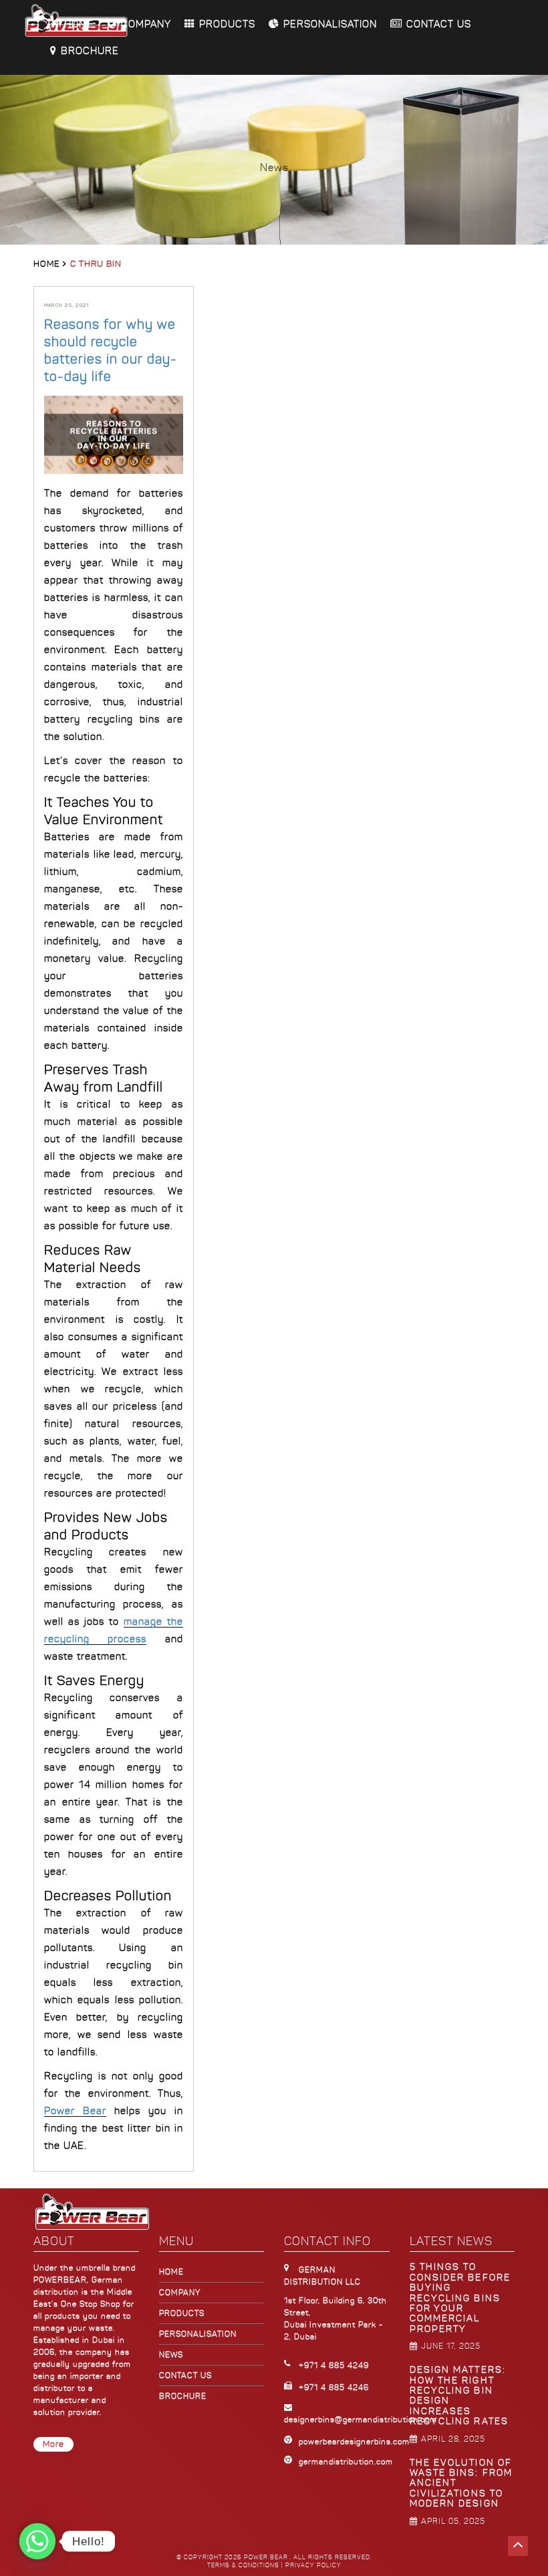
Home (79, 24)
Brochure (90, 51)
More (53, 2444)
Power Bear (75, 2111)
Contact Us (439, 24)
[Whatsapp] (37, 2541)
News (171, 2355)
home (171, 2272)
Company (146, 24)
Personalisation (330, 24)
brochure (183, 2396)
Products (227, 24)
